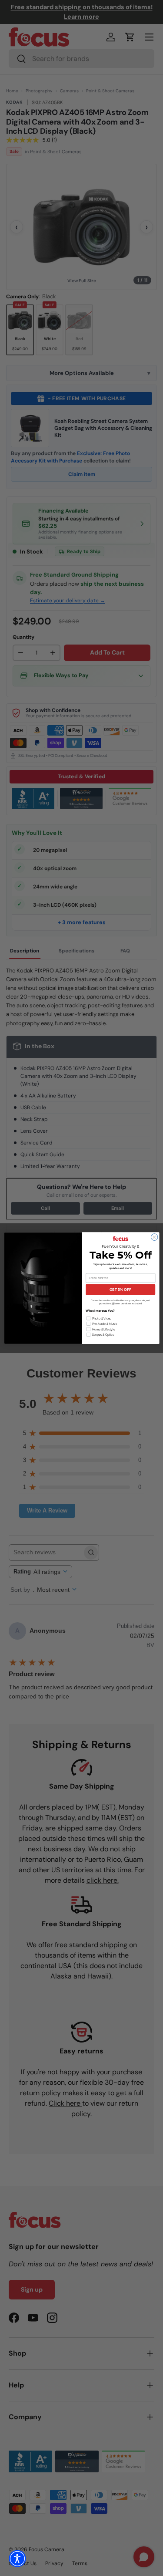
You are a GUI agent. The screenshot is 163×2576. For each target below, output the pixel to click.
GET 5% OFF (120, 1290)
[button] (17, 2559)
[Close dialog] (154, 1237)
